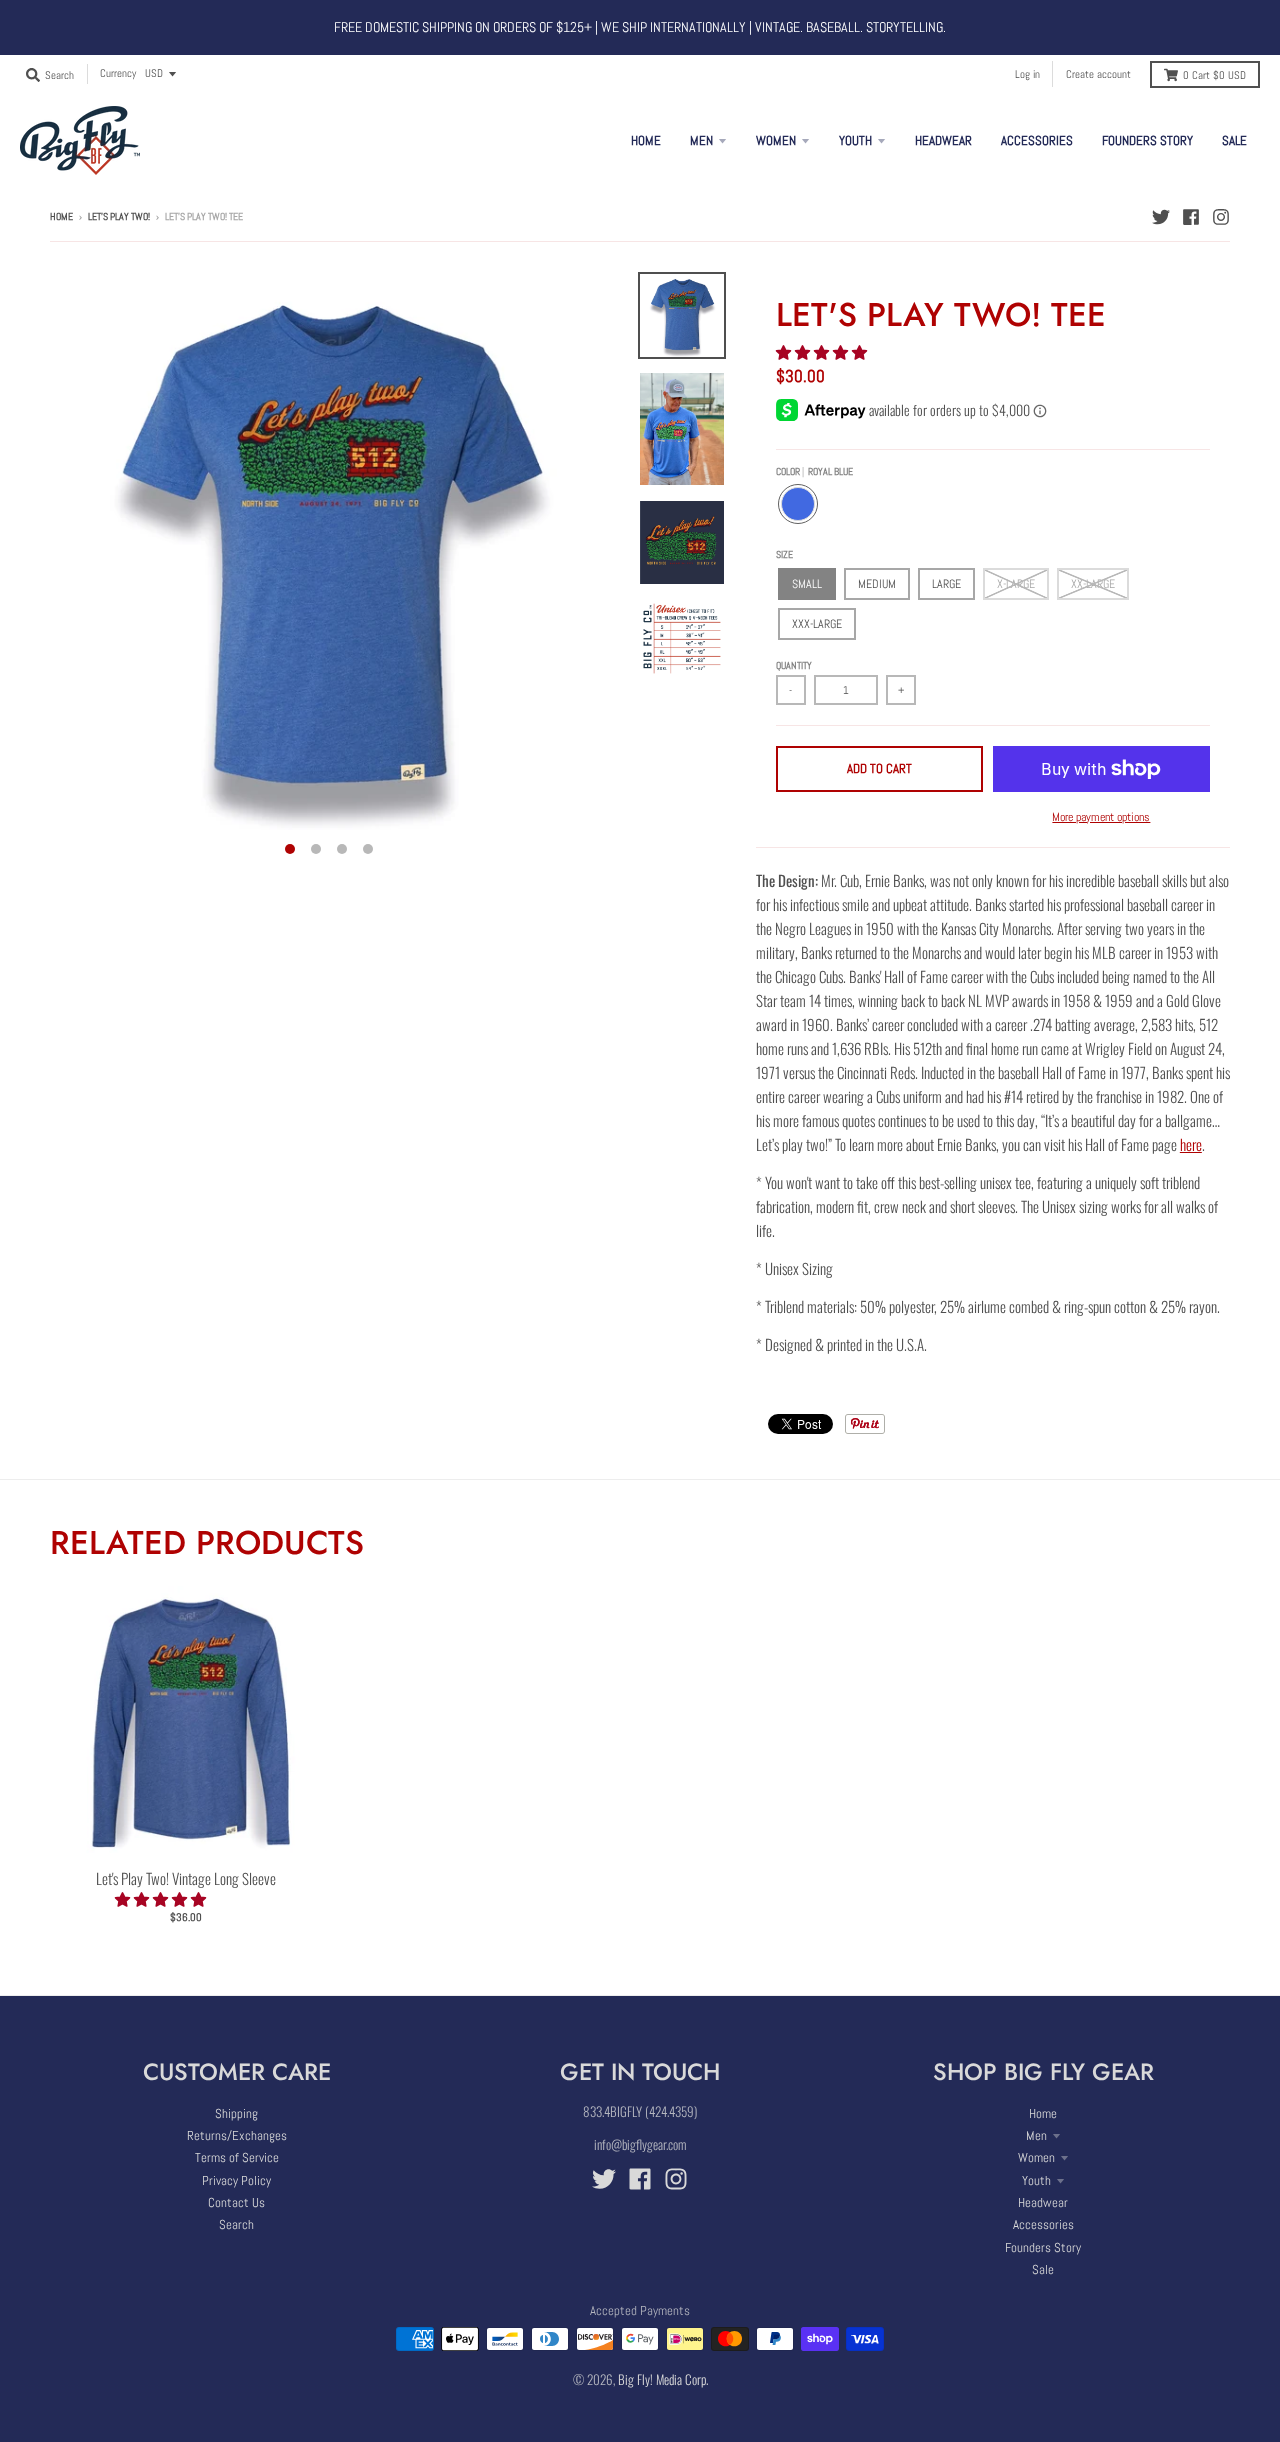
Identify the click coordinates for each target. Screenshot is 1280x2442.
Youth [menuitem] (855, 140)
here (1191, 1144)
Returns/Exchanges (237, 2135)
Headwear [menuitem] (943, 140)
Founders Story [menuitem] (1147, 140)
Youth (1036, 2180)
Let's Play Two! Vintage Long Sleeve (186, 1878)
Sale (1043, 2269)
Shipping (236, 2113)
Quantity (794, 665)
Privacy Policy (236, 2180)
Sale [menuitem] (1234, 140)
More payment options (1101, 817)
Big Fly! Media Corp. (663, 2379)
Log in (1027, 74)
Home (61, 216)
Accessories (1043, 2224)
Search (236, 2224)
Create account (1098, 74)
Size (784, 554)
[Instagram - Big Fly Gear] (1221, 216)
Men (1036, 2135)
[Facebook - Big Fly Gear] (1191, 216)
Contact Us (236, 2202)
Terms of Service (237, 2157)
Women (1036, 2157)
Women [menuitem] (776, 140)
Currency (118, 73)
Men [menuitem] (701, 140)
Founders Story (1043, 2247)
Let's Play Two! (119, 216)
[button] (823, 351)
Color (814, 471)
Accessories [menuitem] (1037, 140)
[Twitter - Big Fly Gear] (1161, 216)
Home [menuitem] (646, 140)
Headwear (1043, 2202)
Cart (1214, 75)
